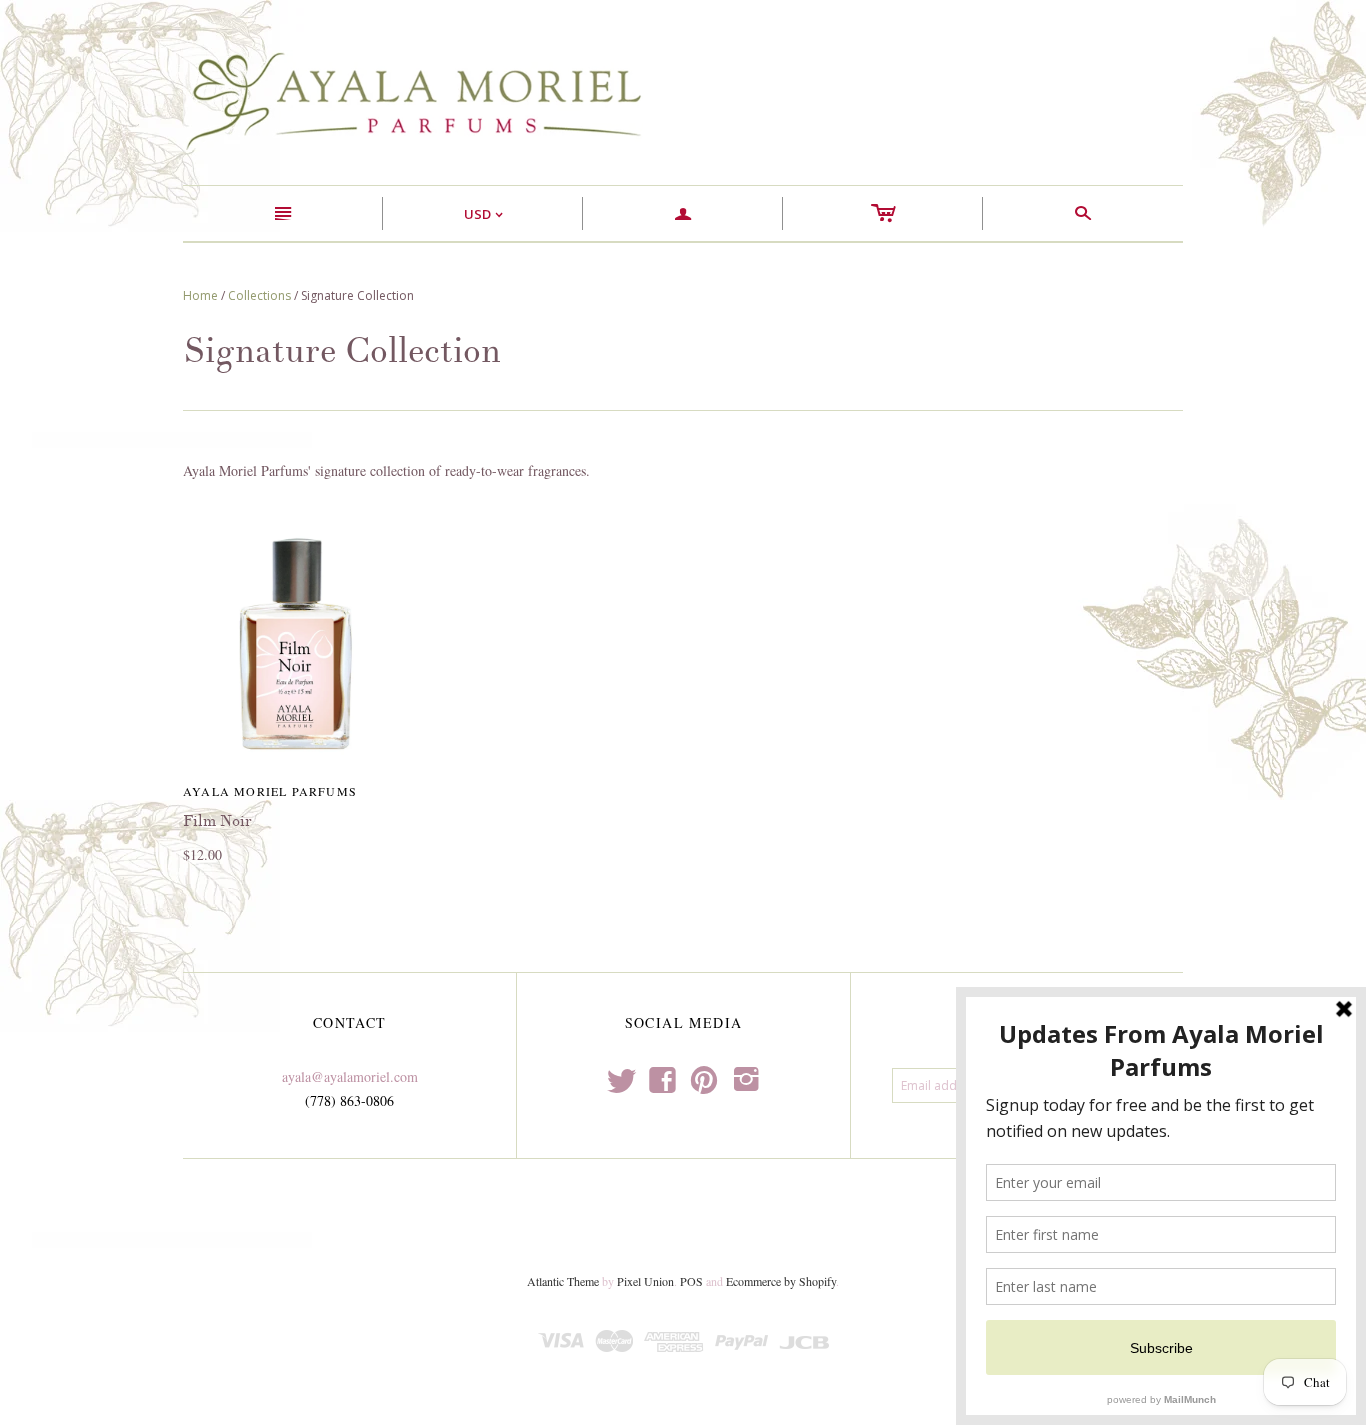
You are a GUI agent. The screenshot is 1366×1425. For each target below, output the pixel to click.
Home (200, 295)
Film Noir (217, 821)
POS (691, 1281)
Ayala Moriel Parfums (270, 791)
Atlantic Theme (563, 1281)
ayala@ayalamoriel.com (350, 1076)
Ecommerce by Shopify (781, 1281)
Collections (259, 295)
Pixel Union (645, 1281)
